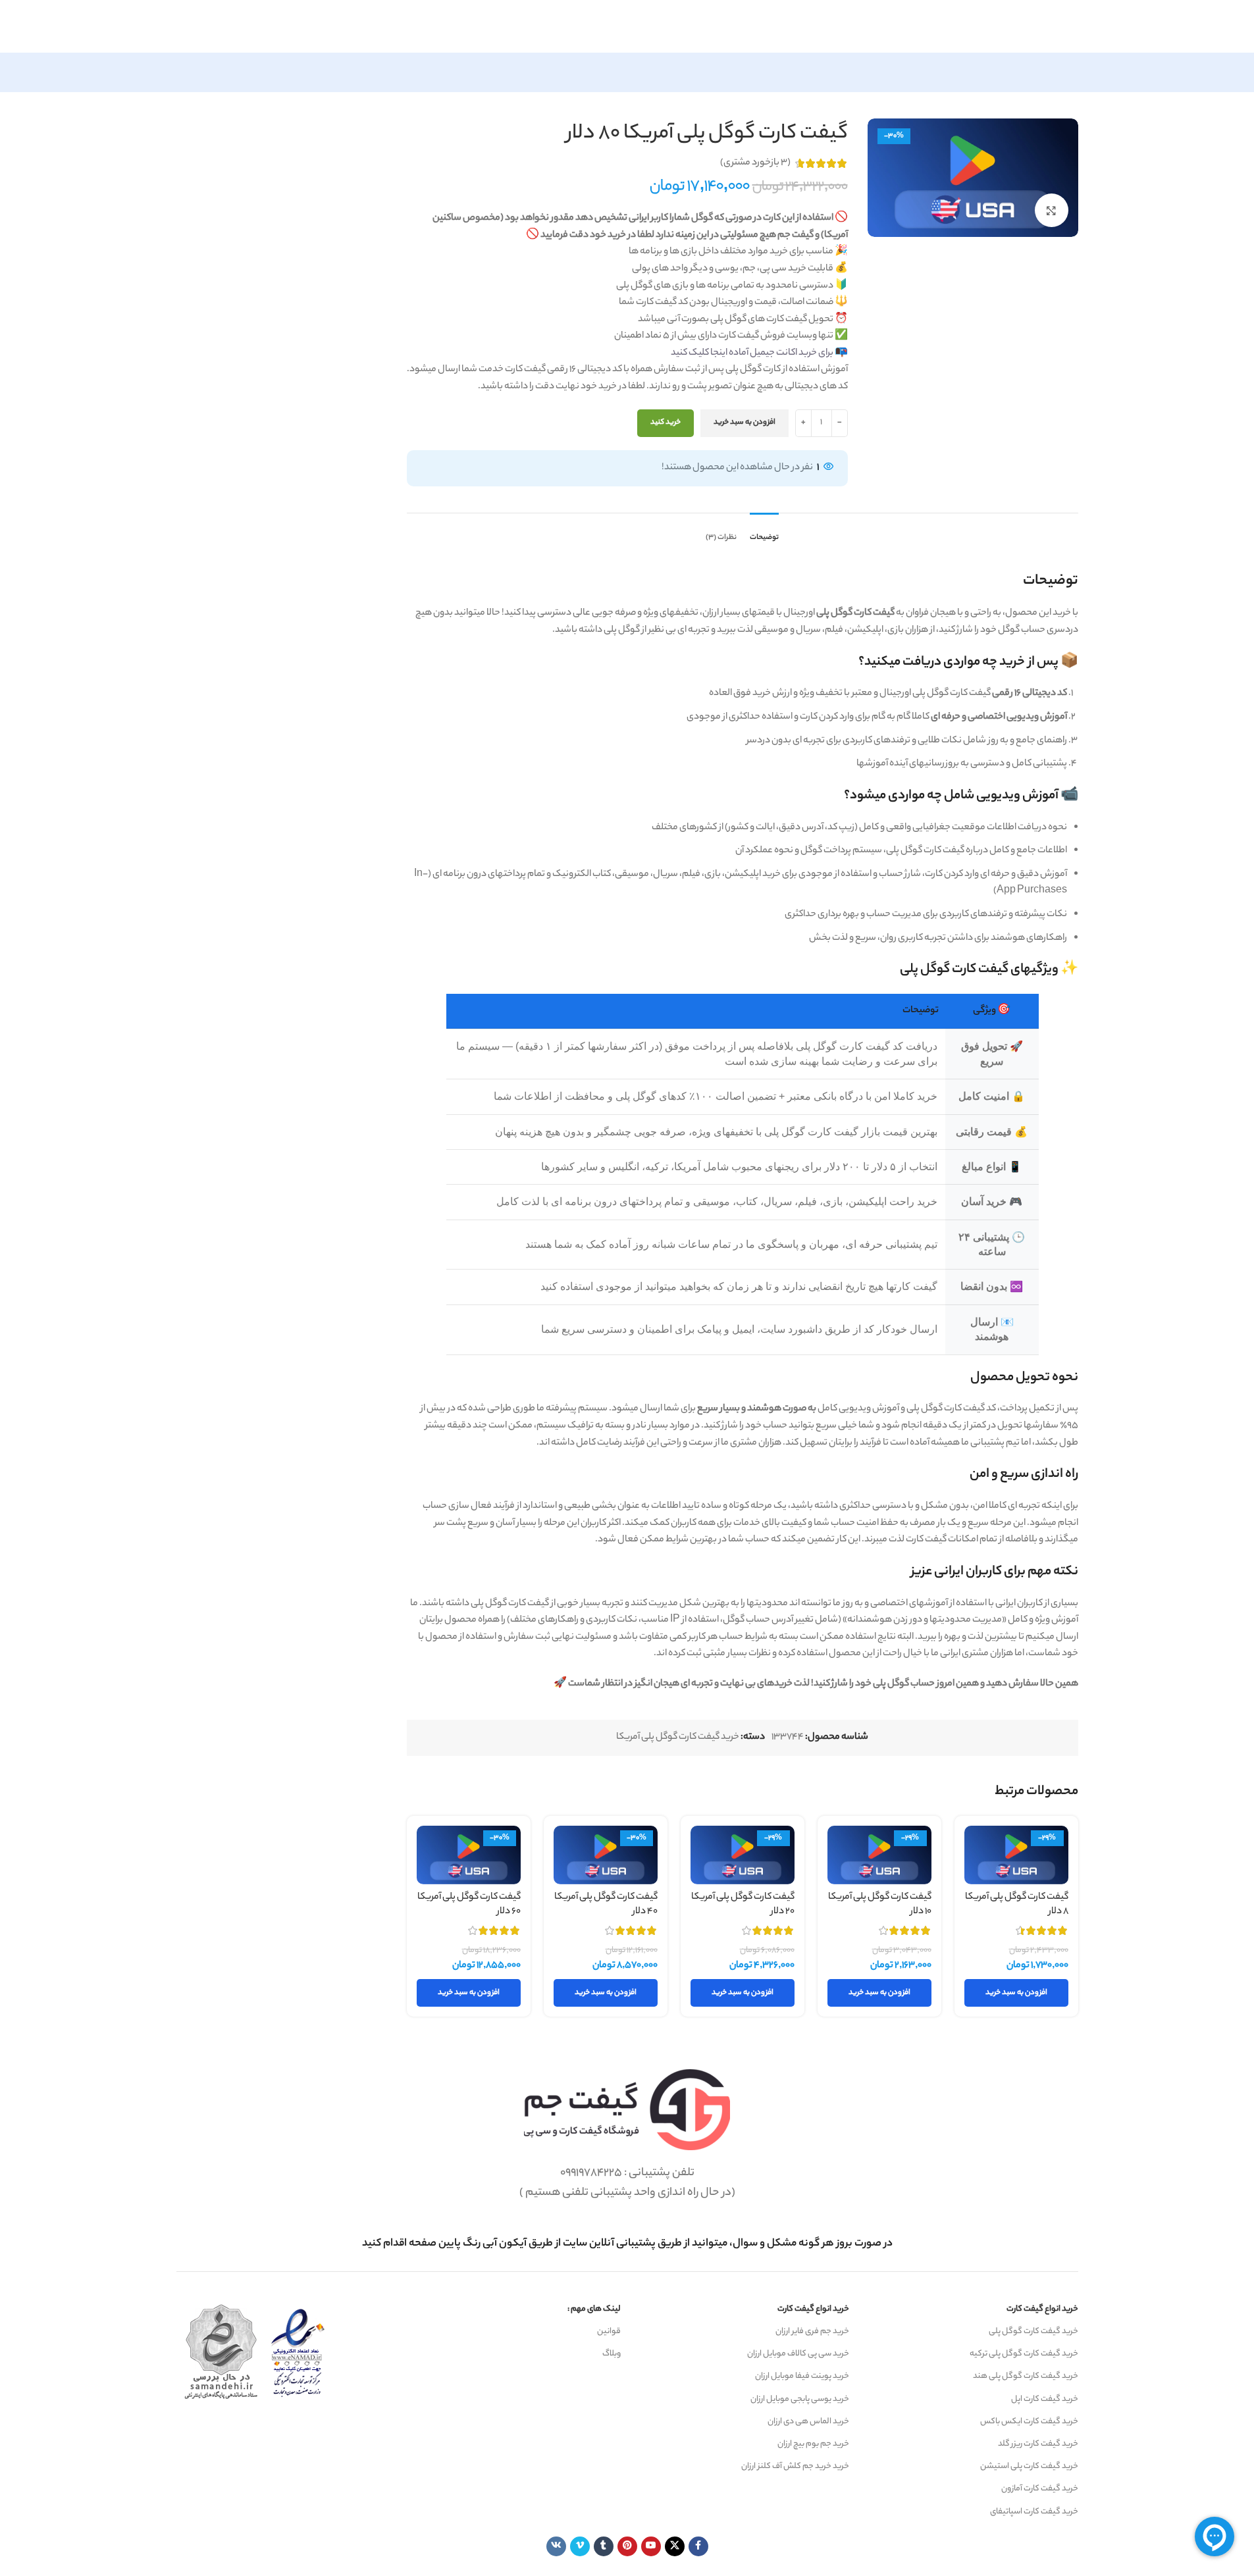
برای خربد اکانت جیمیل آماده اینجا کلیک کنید (752, 353)
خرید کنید (666, 423)
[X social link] (675, 2546)
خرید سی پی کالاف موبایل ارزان (798, 2354)
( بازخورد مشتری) (755, 163)
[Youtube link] (651, 2546)
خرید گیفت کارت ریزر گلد (1038, 2444)
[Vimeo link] (580, 2546)
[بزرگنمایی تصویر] (1051, 210)
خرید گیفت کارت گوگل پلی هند (1026, 2376)
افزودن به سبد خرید (745, 423)
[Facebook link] (698, 2546)
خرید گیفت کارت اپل (1045, 2399)
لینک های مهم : (594, 2309)
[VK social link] (556, 2546)
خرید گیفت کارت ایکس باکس (1029, 2422)
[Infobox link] (627, 2244)
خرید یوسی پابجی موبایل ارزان (800, 2399)
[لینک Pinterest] (627, 2546)
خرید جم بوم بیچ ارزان (813, 2444)
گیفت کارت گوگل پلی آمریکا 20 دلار (743, 1905)
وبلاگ (612, 2354)
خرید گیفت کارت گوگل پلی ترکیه (1024, 2354)
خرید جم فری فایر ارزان (812, 2331)
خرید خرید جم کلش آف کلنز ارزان (795, 2466)
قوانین (609, 2331)
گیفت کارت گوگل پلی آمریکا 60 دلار (469, 1905)
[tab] (764, 532)
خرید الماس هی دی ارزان (808, 2422)
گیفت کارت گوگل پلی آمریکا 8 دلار (1017, 1905)
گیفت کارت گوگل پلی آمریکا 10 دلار (880, 1905)
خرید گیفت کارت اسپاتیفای (1034, 2512)
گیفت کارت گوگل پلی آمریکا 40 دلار (606, 1905)
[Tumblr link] (604, 2546)
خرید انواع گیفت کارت (1042, 2309)
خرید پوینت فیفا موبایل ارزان (802, 2376)
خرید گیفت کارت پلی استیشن (1029, 2466)
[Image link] (627, 2110)
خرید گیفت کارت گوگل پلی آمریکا (678, 1738)
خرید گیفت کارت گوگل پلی (1033, 2331)
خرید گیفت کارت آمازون (1040, 2489)
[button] (1016, 1993)
